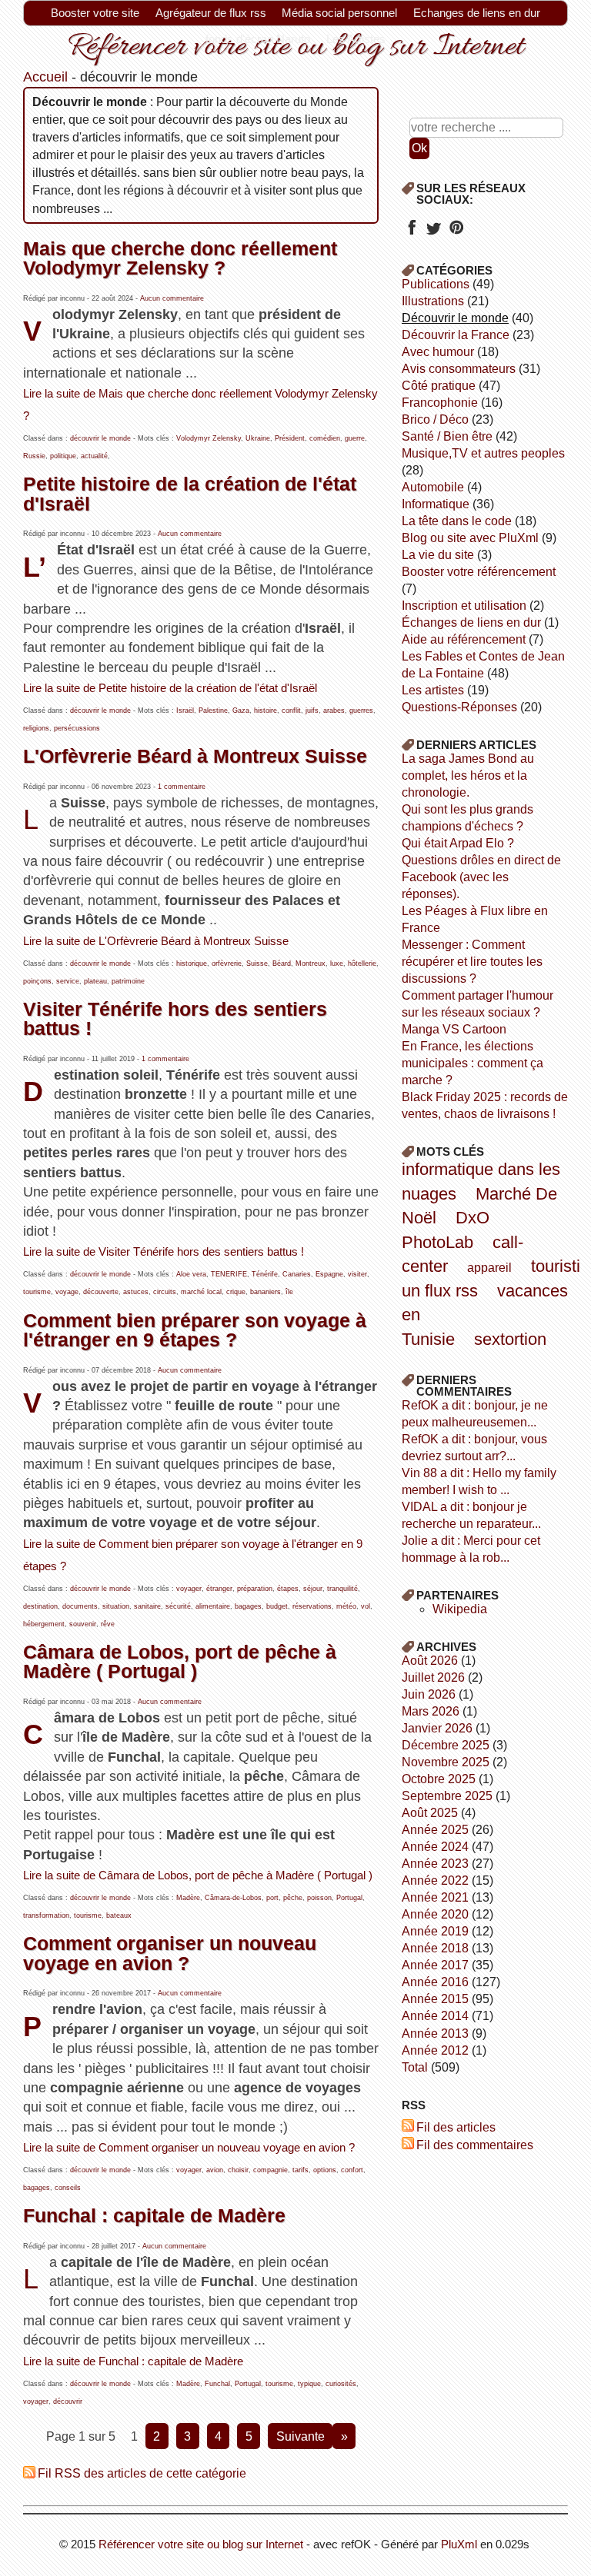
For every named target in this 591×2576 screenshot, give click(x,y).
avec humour (438, 352)
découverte (101, 1292)
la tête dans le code (457, 521)
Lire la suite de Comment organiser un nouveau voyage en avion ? (189, 2148)
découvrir (68, 2401)
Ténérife (265, 1274)
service (68, 981)
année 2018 (435, 1948)
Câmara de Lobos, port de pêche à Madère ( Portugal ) (180, 1661)
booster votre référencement (479, 572)
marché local (201, 1292)
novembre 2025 (446, 1762)
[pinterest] (456, 233)
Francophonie (440, 403)
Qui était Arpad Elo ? (458, 843)
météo (346, 1606)
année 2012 (435, 2050)
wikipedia (460, 1609)
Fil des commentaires (475, 2145)
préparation (255, 1589)
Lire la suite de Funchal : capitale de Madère (133, 2361)
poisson (319, 1898)
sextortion (510, 1339)
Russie (34, 456)
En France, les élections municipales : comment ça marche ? (472, 1063)
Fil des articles (456, 2127)
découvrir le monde (100, 438)
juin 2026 (429, 1694)
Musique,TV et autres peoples (483, 453)
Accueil (45, 77)
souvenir (83, 1624)
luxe (337, 964)
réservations (312, 1606)
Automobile (433, 487)
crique (236, 1292)
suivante (301, 2436)
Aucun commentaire (172, 298)
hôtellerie (362, 964)
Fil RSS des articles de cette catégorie (142, 2473)
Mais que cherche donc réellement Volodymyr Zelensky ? (180, 258)
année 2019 (435, 1931)
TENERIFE (229, 1274)
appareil (489, 1268)
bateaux (119, 1915)
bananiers (265, 1292)
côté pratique (439, 386)
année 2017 (435, 1965)
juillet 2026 (433, 1677)
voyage (67, 1292)
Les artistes (433, 690)
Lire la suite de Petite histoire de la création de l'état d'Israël (170, 688)
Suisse (257, 964)
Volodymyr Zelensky (209, 438)
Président (290, 438)
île (289, 1292)
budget (277, 1606)
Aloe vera (191, 1274)
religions (36, 728)
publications (436, 284)
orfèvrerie (227, 964)
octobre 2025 (439, 1779)
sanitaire (147, 1606)
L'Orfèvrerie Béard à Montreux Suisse (195, 756)
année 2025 (435, 1830)
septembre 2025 (447, 1796)
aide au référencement (464, 639)
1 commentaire (182, 787)
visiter (357, 1274)
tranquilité (342, 1589)
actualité (94, 456)
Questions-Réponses (459, 707)
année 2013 (435, 2034)
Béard (282, 964)
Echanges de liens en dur (477, 13)
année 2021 (435, 1897)
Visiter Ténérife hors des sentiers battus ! (175, 1018)
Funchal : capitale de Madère (154, 2215)
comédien (325, 438)
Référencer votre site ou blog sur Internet (201, 2544)
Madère (188, 1898)
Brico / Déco (435, 419)
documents (80, 1606)
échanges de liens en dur (471, 622)
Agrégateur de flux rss (211, 13)
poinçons (37, 981)
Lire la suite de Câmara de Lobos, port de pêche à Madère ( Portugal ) (198, 1875)
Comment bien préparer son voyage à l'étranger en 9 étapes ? (195, 1330)
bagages (248, 1606)
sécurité (178, 1606)
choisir (238, 2170)
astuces (136, 1292)
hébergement (44, 1624)
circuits (165, 1292)
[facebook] (411, 233)
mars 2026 (431, 1711)
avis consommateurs (459, 369)
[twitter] (434, 233)
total (416, 2067)
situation (116, 1606)
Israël (185, 711)
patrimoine (128, 981)
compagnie (270, 2170)
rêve (108, 1624)
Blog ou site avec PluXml (470, 538)
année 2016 (435, 1982)
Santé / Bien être (447, 436)
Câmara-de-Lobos (233, 1898)
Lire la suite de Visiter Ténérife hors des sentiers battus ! (164, 1252)
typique (309, 2384)
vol (366, 1606)
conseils (68, 2188)
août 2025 (430, 1813)
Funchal (217, 2384)
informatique (436, 504)
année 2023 (435, 1864)
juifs (312, 711)
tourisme (37, 1292)
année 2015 (435, 1999)
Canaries (297, 1274)
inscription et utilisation (464, 606)
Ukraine (258, 438)
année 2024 (435, 1847)
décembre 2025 (446, 1745)
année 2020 (435, 1914)
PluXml (459, 2544)
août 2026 (430, 1661)
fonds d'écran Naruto (258, 39)
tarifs (301, 2170)
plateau (95, 981)
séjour (313, 1589)
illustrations (433, 301)
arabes (334, 711)
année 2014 (435, 2016)
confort (352, 2170)
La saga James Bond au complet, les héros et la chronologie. (468, 775)
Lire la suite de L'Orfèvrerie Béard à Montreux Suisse (156, 941)
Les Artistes (356, 39)
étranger (219, 1589)
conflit (291, 711)
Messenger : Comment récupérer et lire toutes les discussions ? (472, 962)
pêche (293, 1898)
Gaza (241, 711)
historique (192, 964)
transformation (46, 1915)
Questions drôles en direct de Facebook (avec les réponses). (481, 877)
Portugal (349, 1898)
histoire (265, 711)
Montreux (311, 964)
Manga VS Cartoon (454, 1029)
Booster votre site (95, 13)
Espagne (329, 1274)
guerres (361, 711)
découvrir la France (456, 335)
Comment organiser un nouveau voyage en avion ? (170, 1953)
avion (215, 2170)
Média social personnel (339, 13)
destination (40, 1606)
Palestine (213, 711)
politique (63, 456)
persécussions (77, 728)
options (325, 2170)
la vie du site (438, 555)
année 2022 (435, 1880)
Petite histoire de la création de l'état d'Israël (190, 493)
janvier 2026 (437, 1728)
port (272, 1898)
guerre (355, 438)
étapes (288, 1589)
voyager (189, 1589)
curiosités (341, 2384)
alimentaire (213, 1606)
